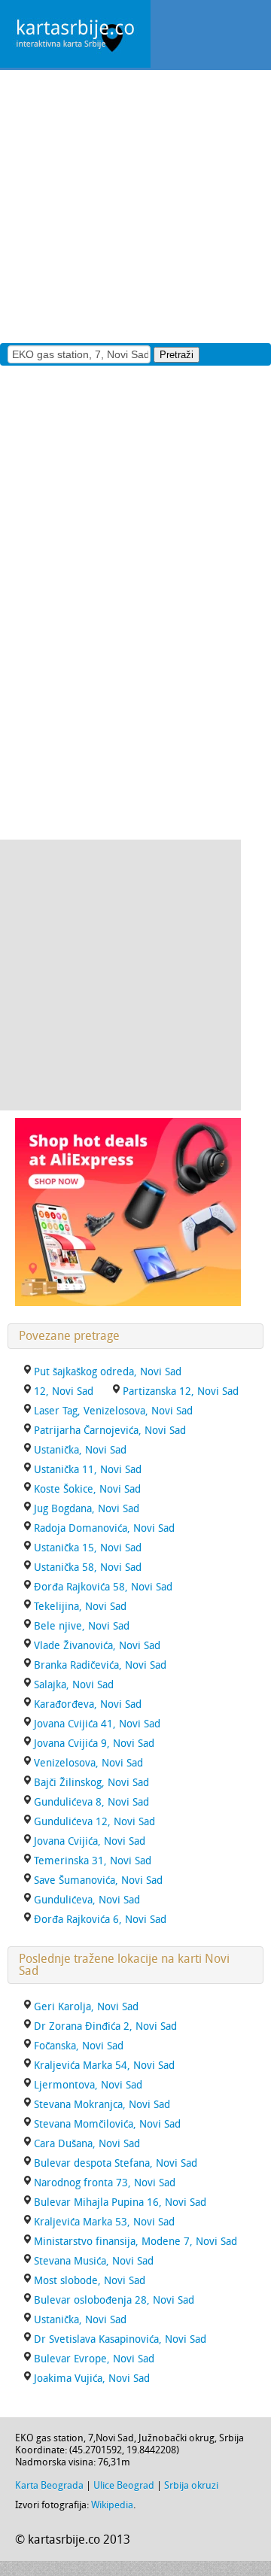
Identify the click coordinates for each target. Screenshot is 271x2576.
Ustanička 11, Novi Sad (88, 1470)
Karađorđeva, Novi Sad (88, 1704)
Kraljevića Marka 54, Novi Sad (104, 2066)
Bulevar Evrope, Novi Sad (94, 2359)
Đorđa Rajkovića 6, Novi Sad (100, 1920)
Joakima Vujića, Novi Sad (92, 2379)
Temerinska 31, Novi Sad (93, 1861)
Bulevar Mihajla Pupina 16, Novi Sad (120, 2202)
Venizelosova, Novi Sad (88, 1763)
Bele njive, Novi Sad (82, 1626)
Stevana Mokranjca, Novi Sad (102, 2105)
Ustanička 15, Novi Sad (88, 1548)
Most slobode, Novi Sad (90, 2281)
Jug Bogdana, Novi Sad (87, 1509)
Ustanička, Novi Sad (80, 1450)
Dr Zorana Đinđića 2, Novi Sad (105, 2026)
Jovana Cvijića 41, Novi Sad (97, 1724)
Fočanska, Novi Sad (79, 2046)
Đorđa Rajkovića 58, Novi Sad (103, 1587)
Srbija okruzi (191, 2485)
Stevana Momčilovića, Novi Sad (107, 2124)
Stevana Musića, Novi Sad (94, 2261)
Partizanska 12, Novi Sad (181, 1391)
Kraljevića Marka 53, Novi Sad (104, 2222)
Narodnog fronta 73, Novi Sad (105, 2183)
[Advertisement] (135, 205)
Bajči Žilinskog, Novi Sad (91, 1783)
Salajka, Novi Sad (74, 1685)
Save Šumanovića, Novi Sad (98, 1880)
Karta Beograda (49, 2485)
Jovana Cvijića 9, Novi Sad (94, 1744)
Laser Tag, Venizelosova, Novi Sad (113, 1411)
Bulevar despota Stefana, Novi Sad (116, 2163)
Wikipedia (112, 2505)
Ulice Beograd (124, 2485)
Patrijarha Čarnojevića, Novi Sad (110, 1431)
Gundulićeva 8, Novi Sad (91, 1802)
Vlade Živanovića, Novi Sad (97, 1646)
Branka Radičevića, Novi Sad (100, 1665)
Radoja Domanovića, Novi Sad (104, 1528)
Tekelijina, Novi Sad (80, 1607)
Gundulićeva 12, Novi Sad (94, 1822)
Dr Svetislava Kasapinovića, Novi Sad (120, 2339)
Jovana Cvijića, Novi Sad (90, 1841)
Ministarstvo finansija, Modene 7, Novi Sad (135, 2242)
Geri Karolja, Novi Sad (86, 2007)
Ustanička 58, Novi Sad (88, 1567)
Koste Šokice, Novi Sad (87, 1489)
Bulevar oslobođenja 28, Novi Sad (114, 2300)
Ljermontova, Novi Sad (88, 2085)
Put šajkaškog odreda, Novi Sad (108, 1372)
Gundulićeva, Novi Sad (87, 1900)
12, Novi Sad (64, 1391)
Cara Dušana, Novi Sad (87, 2144)
